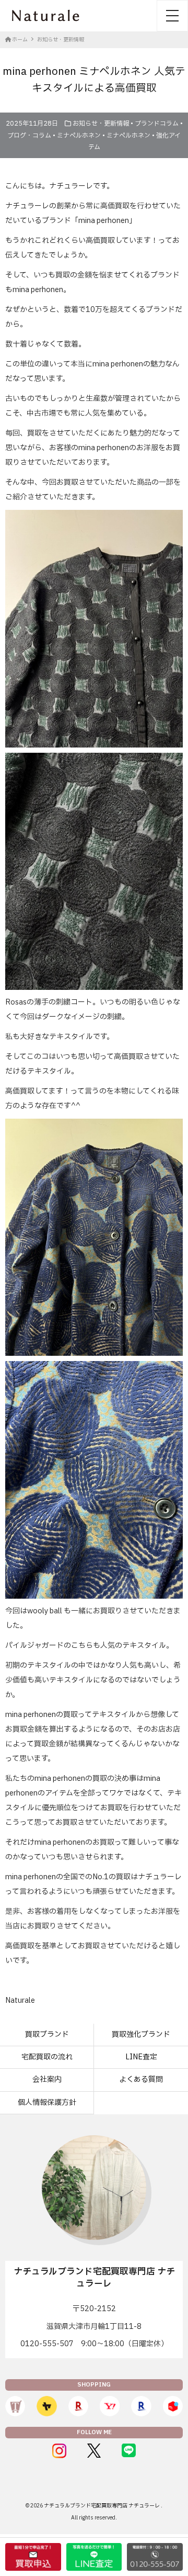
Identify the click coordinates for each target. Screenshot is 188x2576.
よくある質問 (141, 2079)
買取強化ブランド (141, 2034)
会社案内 (47, 2079)
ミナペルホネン (79, 136)
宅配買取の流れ (47, 2057)
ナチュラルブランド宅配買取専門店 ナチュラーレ (102, 2506)
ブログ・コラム (29, 136)
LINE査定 (141, 2057)
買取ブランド (47, 2034)
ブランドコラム (157, 124)
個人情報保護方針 (47, 2103)
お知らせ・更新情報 (101, 124)
